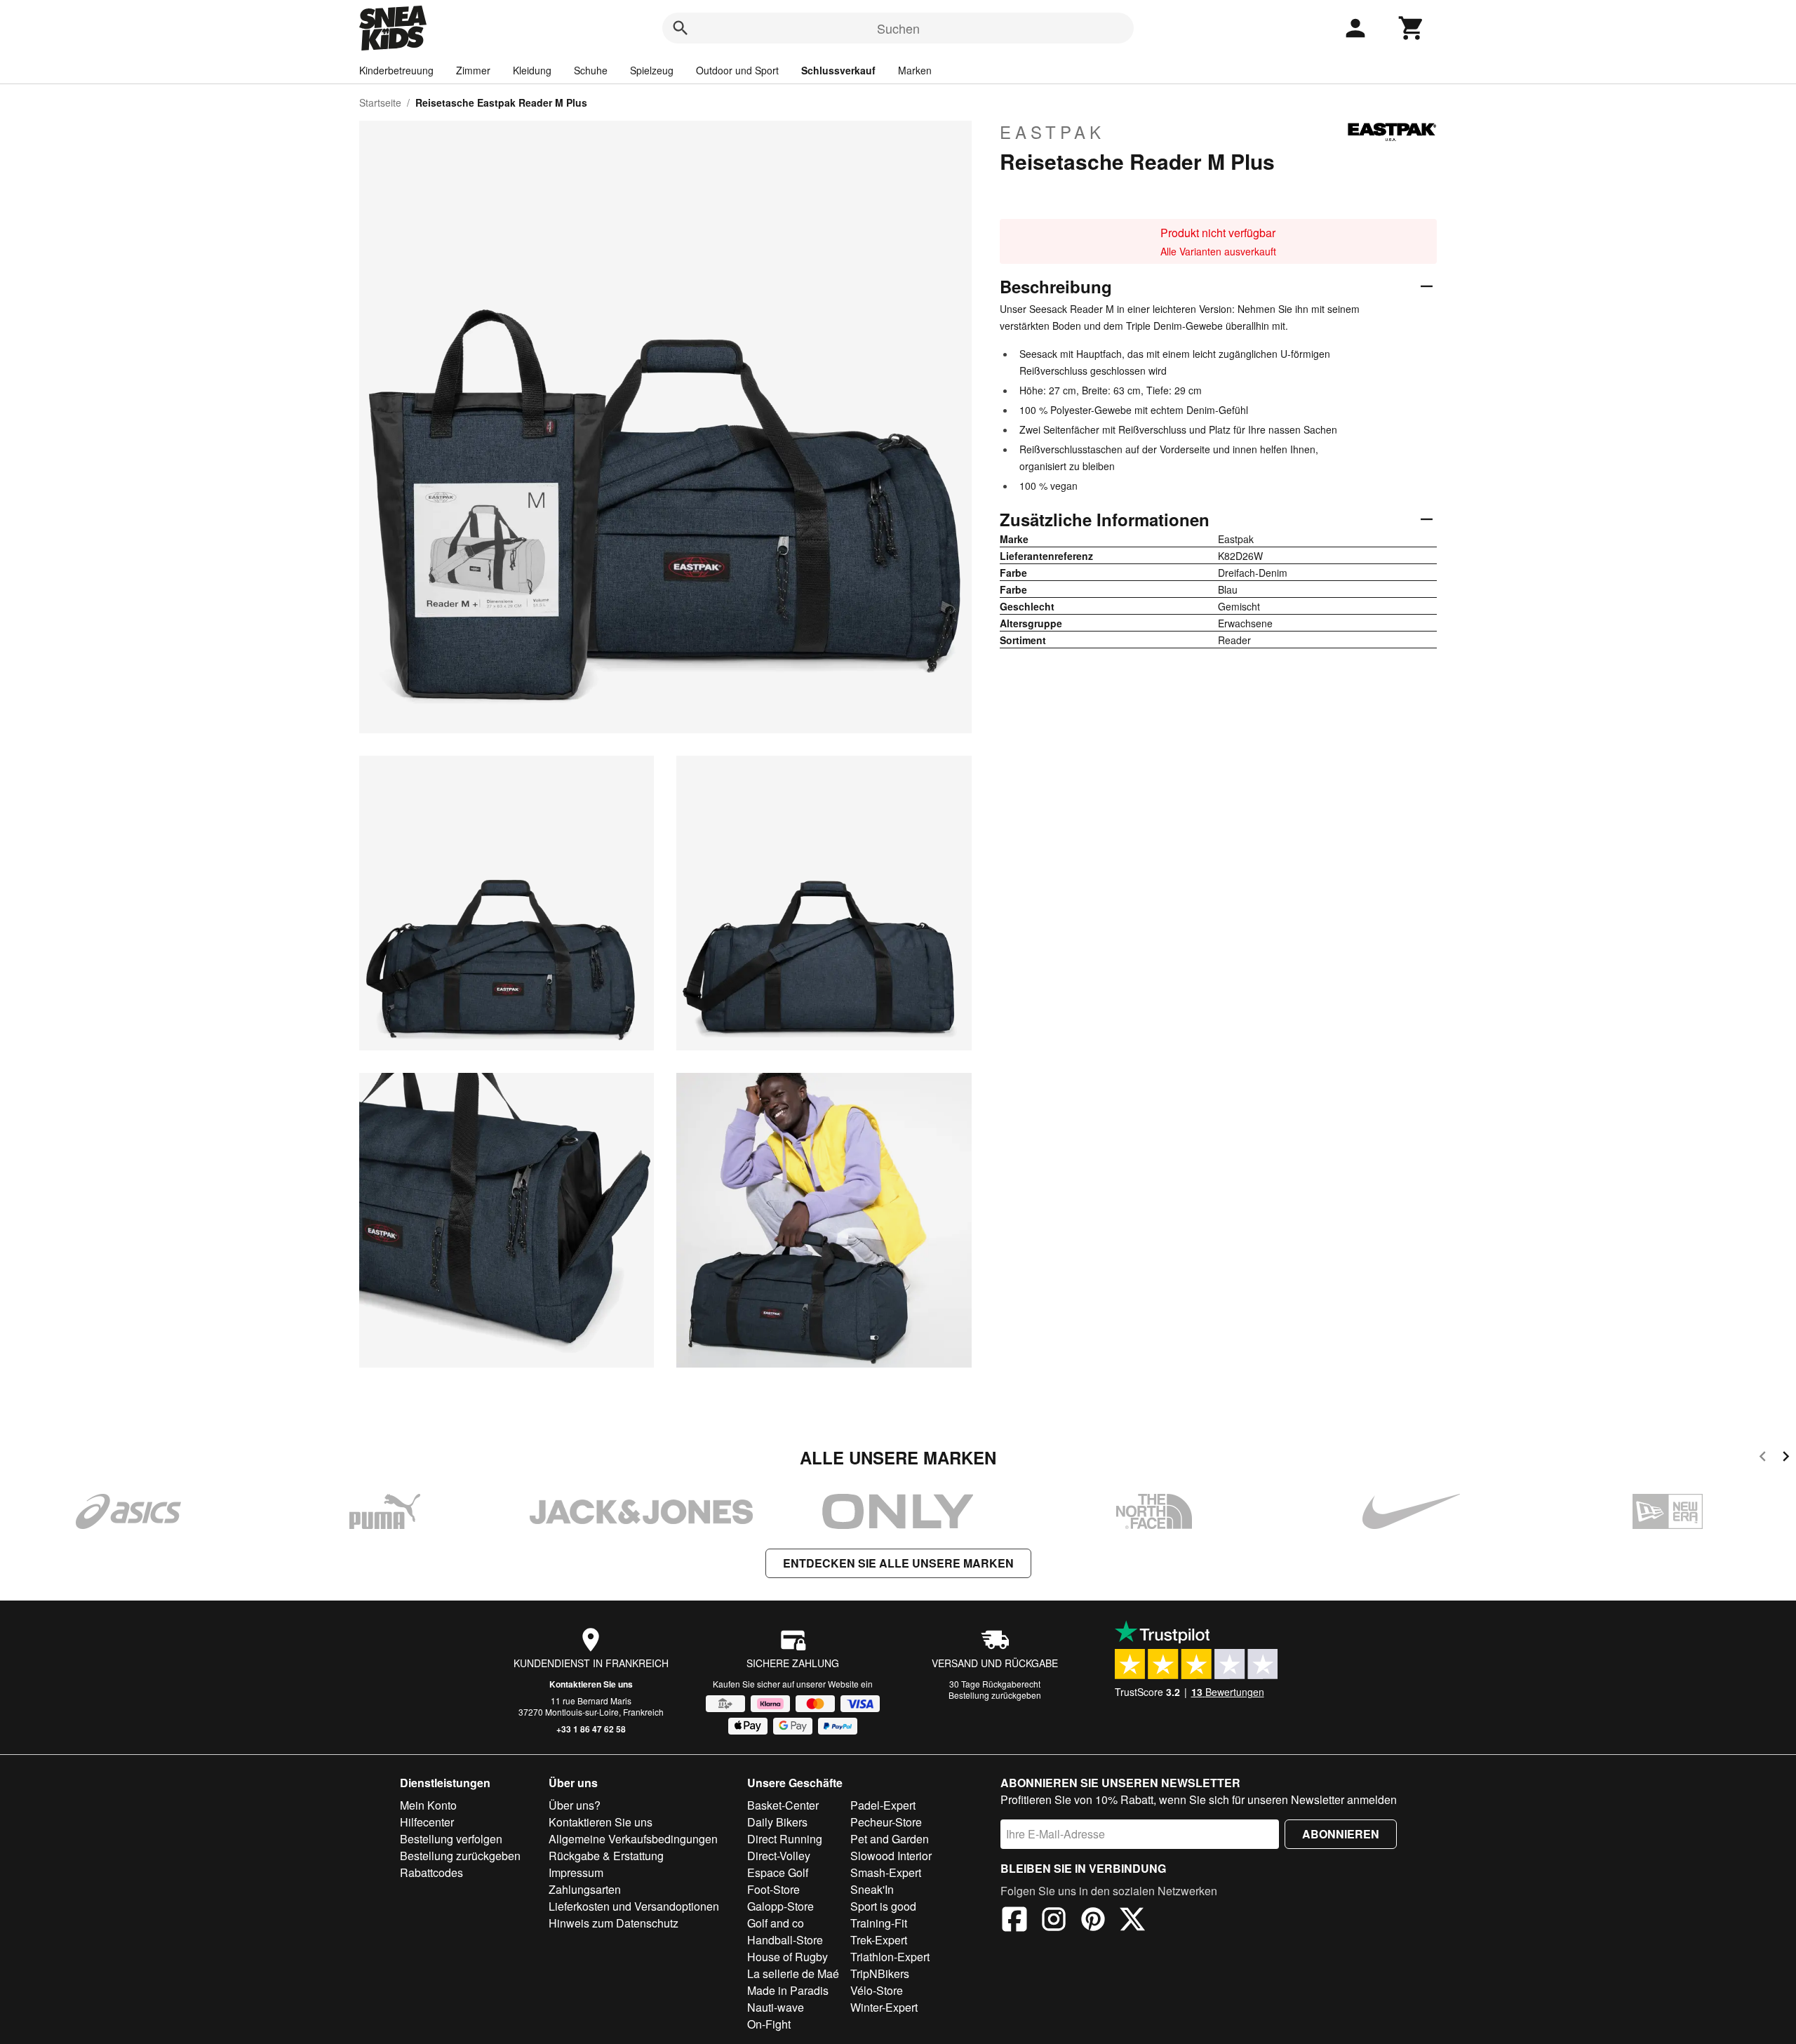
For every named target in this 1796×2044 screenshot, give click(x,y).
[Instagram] (1054, 1921)
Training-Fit (879, 1923)
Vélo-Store (877, 1990)
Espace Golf (778, 1872)
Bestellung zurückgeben (995, 1695)
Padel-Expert (883, 1805)
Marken (915, 70)
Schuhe (591, 70)
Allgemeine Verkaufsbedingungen (633, 1839)
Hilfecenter (427, 1822)
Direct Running (785, 1839)
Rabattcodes (431, 1872)
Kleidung (532, 70)
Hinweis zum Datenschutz (614, 1923)
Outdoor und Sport (737, 70)
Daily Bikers (777, 1822)
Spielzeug (652, 70)
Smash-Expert (886, 1872)
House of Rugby (788, 1957)
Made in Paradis (788, 1990)
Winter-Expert (884, 2007)
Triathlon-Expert (890, 1957)
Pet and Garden (890, 1839)
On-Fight (769, 2024)
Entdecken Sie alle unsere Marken (898, 1563)
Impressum (576, 1872)
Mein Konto (428, 1805)
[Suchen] (681, 28)
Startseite (380, 102)
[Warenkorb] (1412, 28)
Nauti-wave (776, 2007)
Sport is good (883, 1906)
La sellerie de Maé (793, 1973)
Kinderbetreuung (396, 70)
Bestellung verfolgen (451, 1839)
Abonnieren (1341, 1834)
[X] (1132, 1921)
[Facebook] (1014, 1921)
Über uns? (575, 1805)
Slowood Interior (891, 1856)
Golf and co (776, 1923)
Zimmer (473, 70)
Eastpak (1052, 132)
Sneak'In (872, 1889)
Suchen (898, 28)
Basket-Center (783, 1805)
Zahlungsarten (585, 1889)
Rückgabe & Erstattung (606, 1856)
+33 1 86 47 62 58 (591, 1729)
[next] (1786, 1458)
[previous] (1763, 1458)
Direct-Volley (779, 1856)
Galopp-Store (780, 1906)
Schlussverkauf (838, 70)
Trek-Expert (879, 1940)
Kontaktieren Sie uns (591, 1684)
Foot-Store (773, 1889)
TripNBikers (880, 1973)
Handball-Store (785, 1940)
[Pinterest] (1093, 1921)
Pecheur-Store (886, 1822)
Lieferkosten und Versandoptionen (634, 1906)
